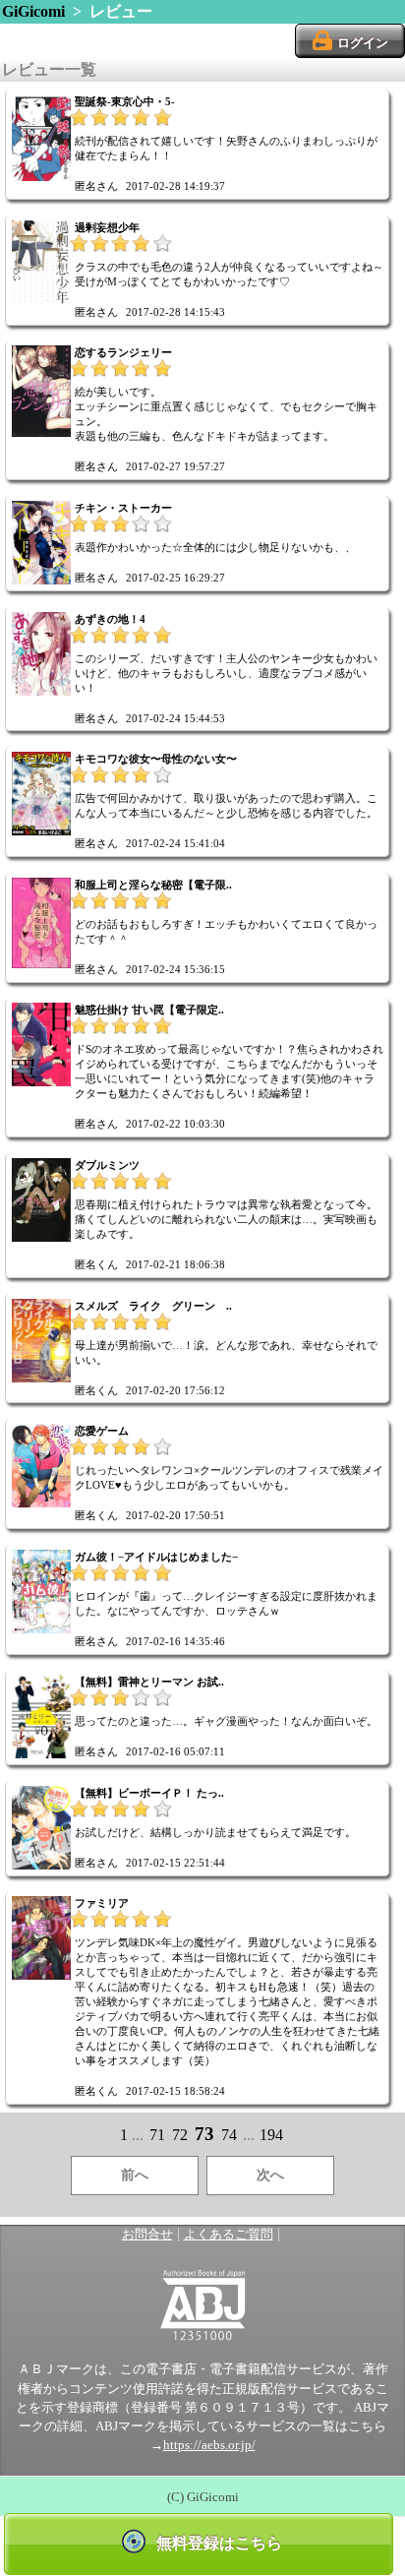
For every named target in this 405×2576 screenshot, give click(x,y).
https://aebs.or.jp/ (209, 2445)
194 (271, 2135)
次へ (270, 2175)
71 (157, 2135)
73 (204, 2134)
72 (180, 2135)
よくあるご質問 (229, 2235)
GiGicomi (33, 11)
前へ (135, 2175)
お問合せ (147, 2235)
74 (229, 2135)
